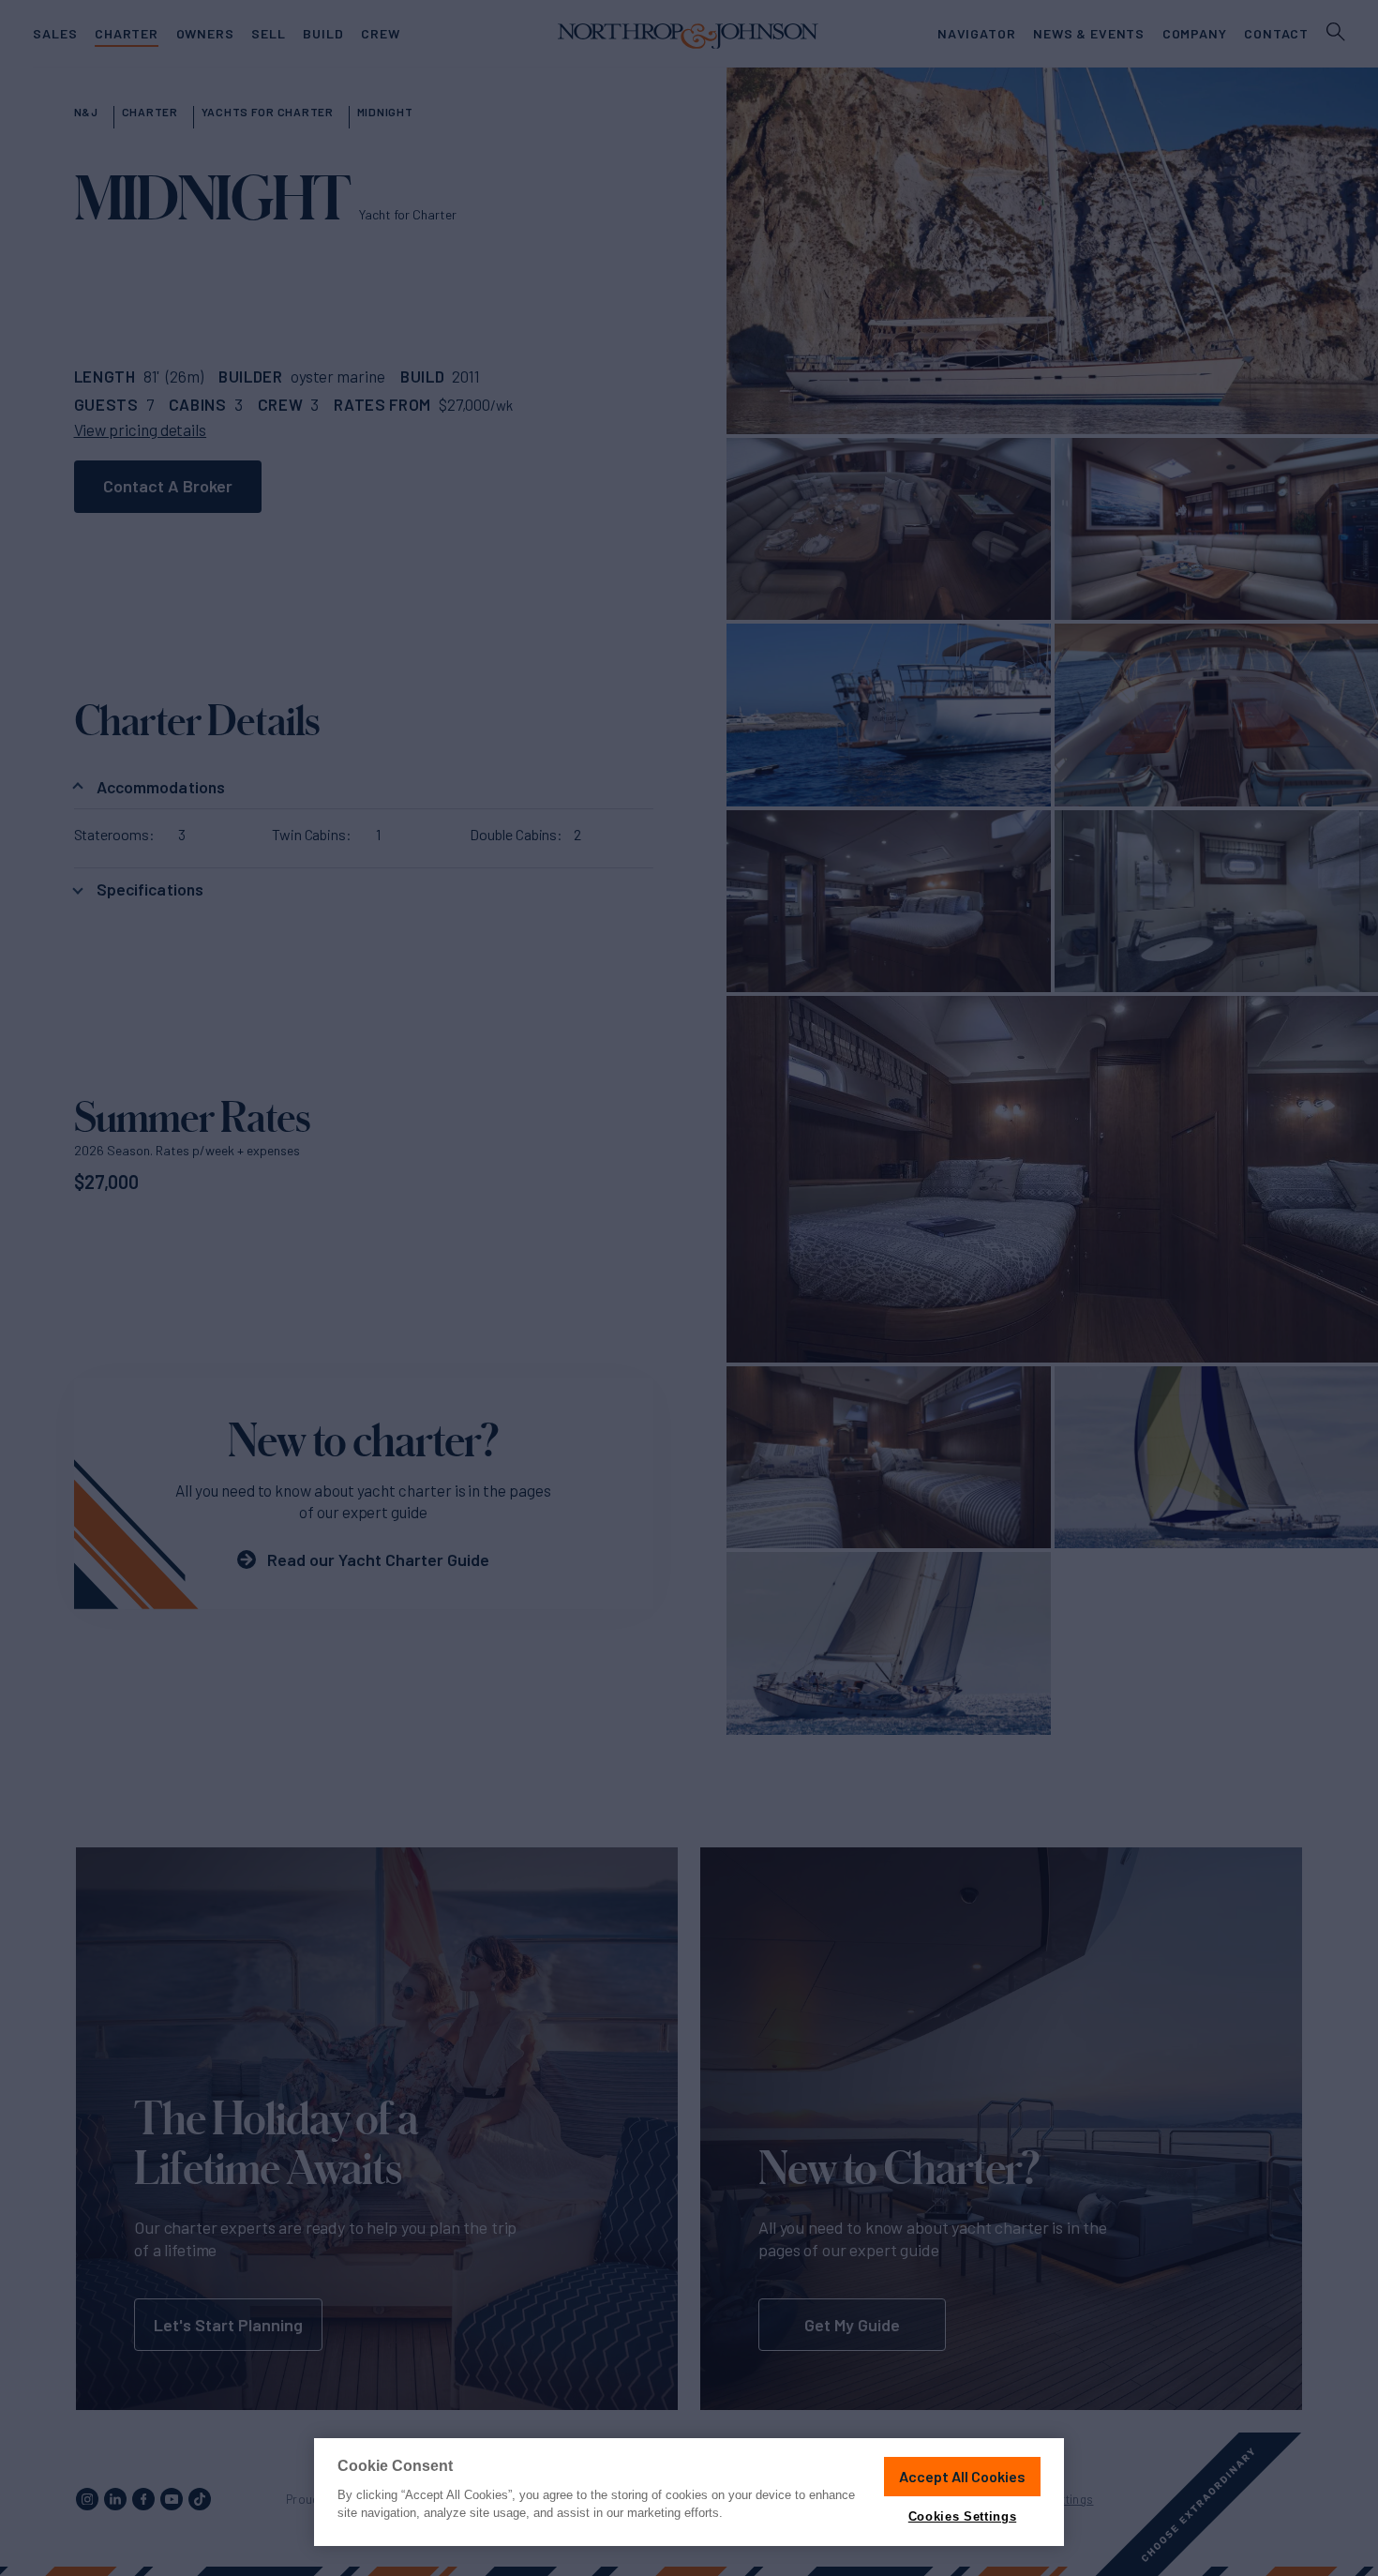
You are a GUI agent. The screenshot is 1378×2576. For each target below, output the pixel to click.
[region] (689, 2492)
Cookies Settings (962, 2516)
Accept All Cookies (962, 2476)
